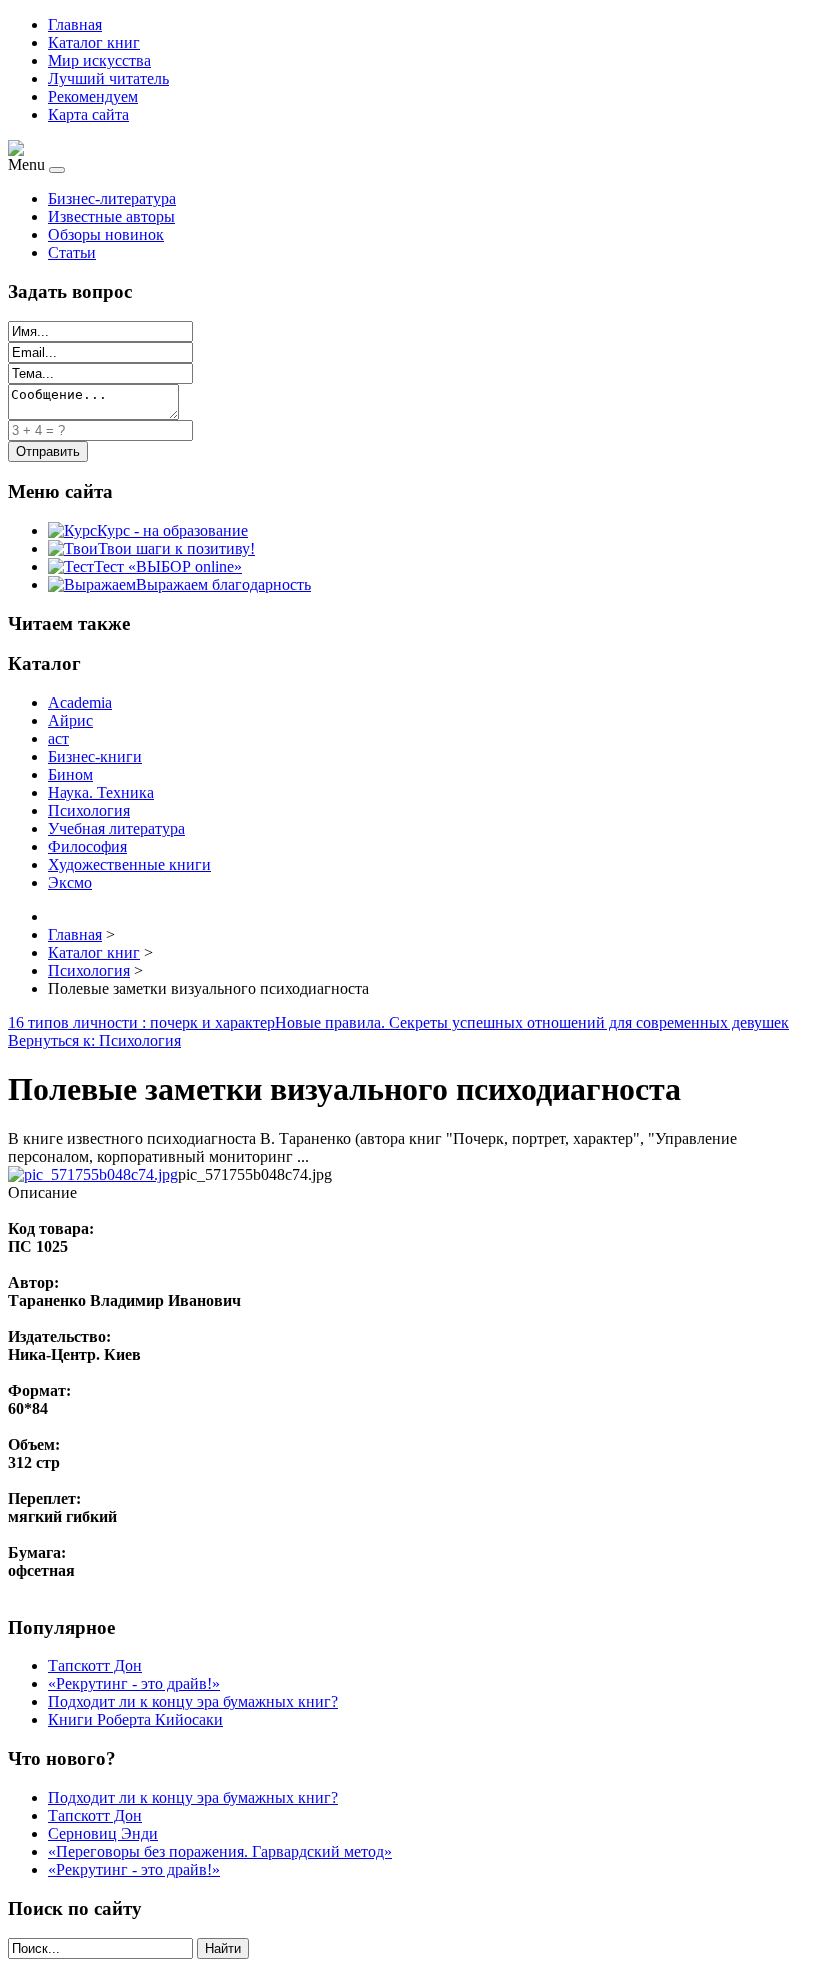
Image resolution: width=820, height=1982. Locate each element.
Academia (80, 702)
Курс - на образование (172, 530)
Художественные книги (129, 864)
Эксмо (70, 882)
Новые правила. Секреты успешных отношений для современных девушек (532, 1022)
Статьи (72, 252)
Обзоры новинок (106, 234)
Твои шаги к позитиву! (176, 548)
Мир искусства (99, 60)
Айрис (70, 720)
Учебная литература (116, 828)
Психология (89, 810)
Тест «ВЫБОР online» (168, 566)
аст (58, 738)
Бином (70, 774)
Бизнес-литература (112, 198)
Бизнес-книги (95, 756)
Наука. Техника (101, 792)
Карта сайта (88, 114)
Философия (87, 846)
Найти (223, 1948)
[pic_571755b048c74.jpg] (93, 1174)
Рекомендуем (93, 96)
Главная (75, 24)
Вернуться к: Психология (94, 1040)
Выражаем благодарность (223, 584)
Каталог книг (94, 42)
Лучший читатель (108, 78)
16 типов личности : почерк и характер (141, 1022)
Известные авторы (111, 216)
